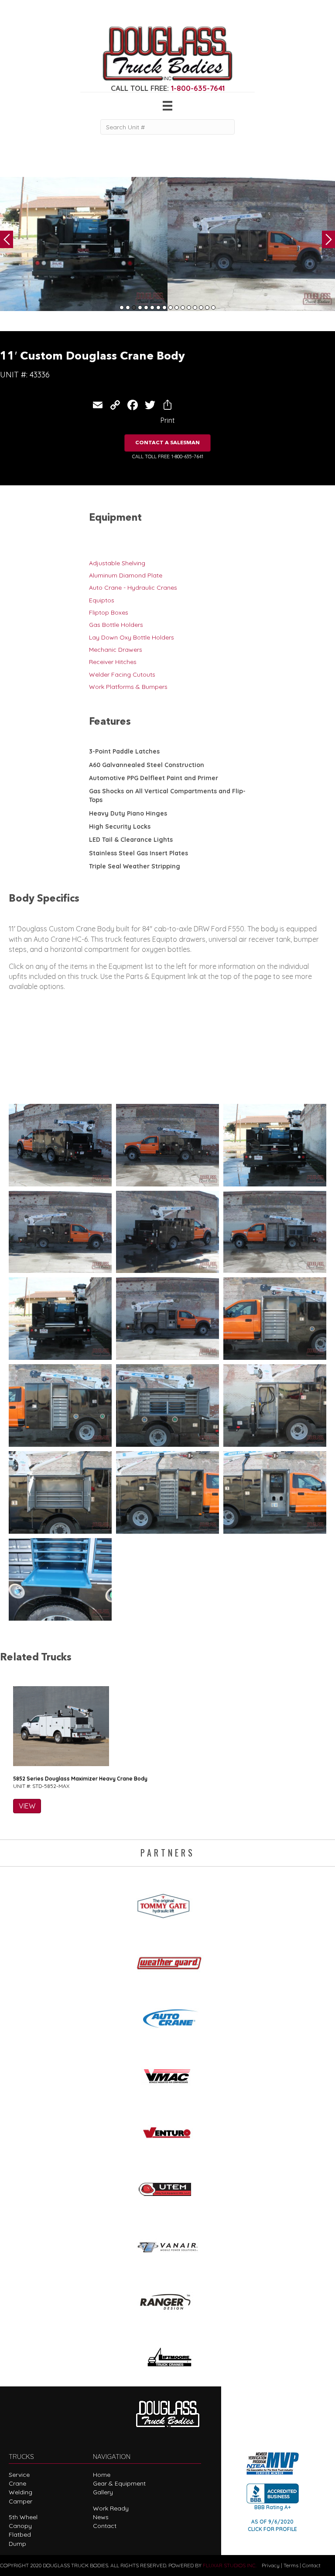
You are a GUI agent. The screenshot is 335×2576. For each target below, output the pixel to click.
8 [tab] (164, 308)
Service (19, 2475)
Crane (17, 2483)
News (101, 2517)
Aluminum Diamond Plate (126, 575)
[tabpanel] (84, 244)
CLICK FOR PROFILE (272, 2529)
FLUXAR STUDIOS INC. (230, 2565)
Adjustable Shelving (117, 563)
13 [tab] (195, 308)
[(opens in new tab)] (167, 1903)
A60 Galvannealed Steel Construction (147, 765)
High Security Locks (120, 826)
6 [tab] (152, 308)
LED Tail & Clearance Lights (131, 840)
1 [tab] (122, 308)
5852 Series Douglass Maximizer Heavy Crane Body (80, 1779)
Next (328, 239)
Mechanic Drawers (116, 650)
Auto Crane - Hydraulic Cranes (133, 588)
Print (168, 420)
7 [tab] (158, 308)
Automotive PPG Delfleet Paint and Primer (154, 778)
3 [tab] (134, 308)
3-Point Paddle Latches (124, 751)
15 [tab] (207, 308)
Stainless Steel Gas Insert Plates (138, 853)
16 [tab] (213, 308)
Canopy (20, 2526)
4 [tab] (140, 308)
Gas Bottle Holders (116, 625)
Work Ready (111, 2508)
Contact (105, 2526)
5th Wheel (23, 2517)
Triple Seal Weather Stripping (135, 866)
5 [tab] (146, 308)
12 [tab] (189, 308)
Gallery (103, 2492)
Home (102, 2475)
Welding (21, 2492)
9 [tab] (171, 308)
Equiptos (102, 600)
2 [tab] (128, 308)
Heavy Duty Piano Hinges (128, 813)
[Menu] (167, 106)
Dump (17, 2544)
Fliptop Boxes (109, 612)
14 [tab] (201, 308)
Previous (7, 239)
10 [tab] (177, 308)
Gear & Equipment (119, 2483)
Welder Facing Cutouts (122, 674)
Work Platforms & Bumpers (128, 687)
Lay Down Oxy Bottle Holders (132, 637)
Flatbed (20, 2535)
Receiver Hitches (113, 662)
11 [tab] (183, 308)
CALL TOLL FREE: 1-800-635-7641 (168, 456)
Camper (21, 2501)
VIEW (27, 1806)
